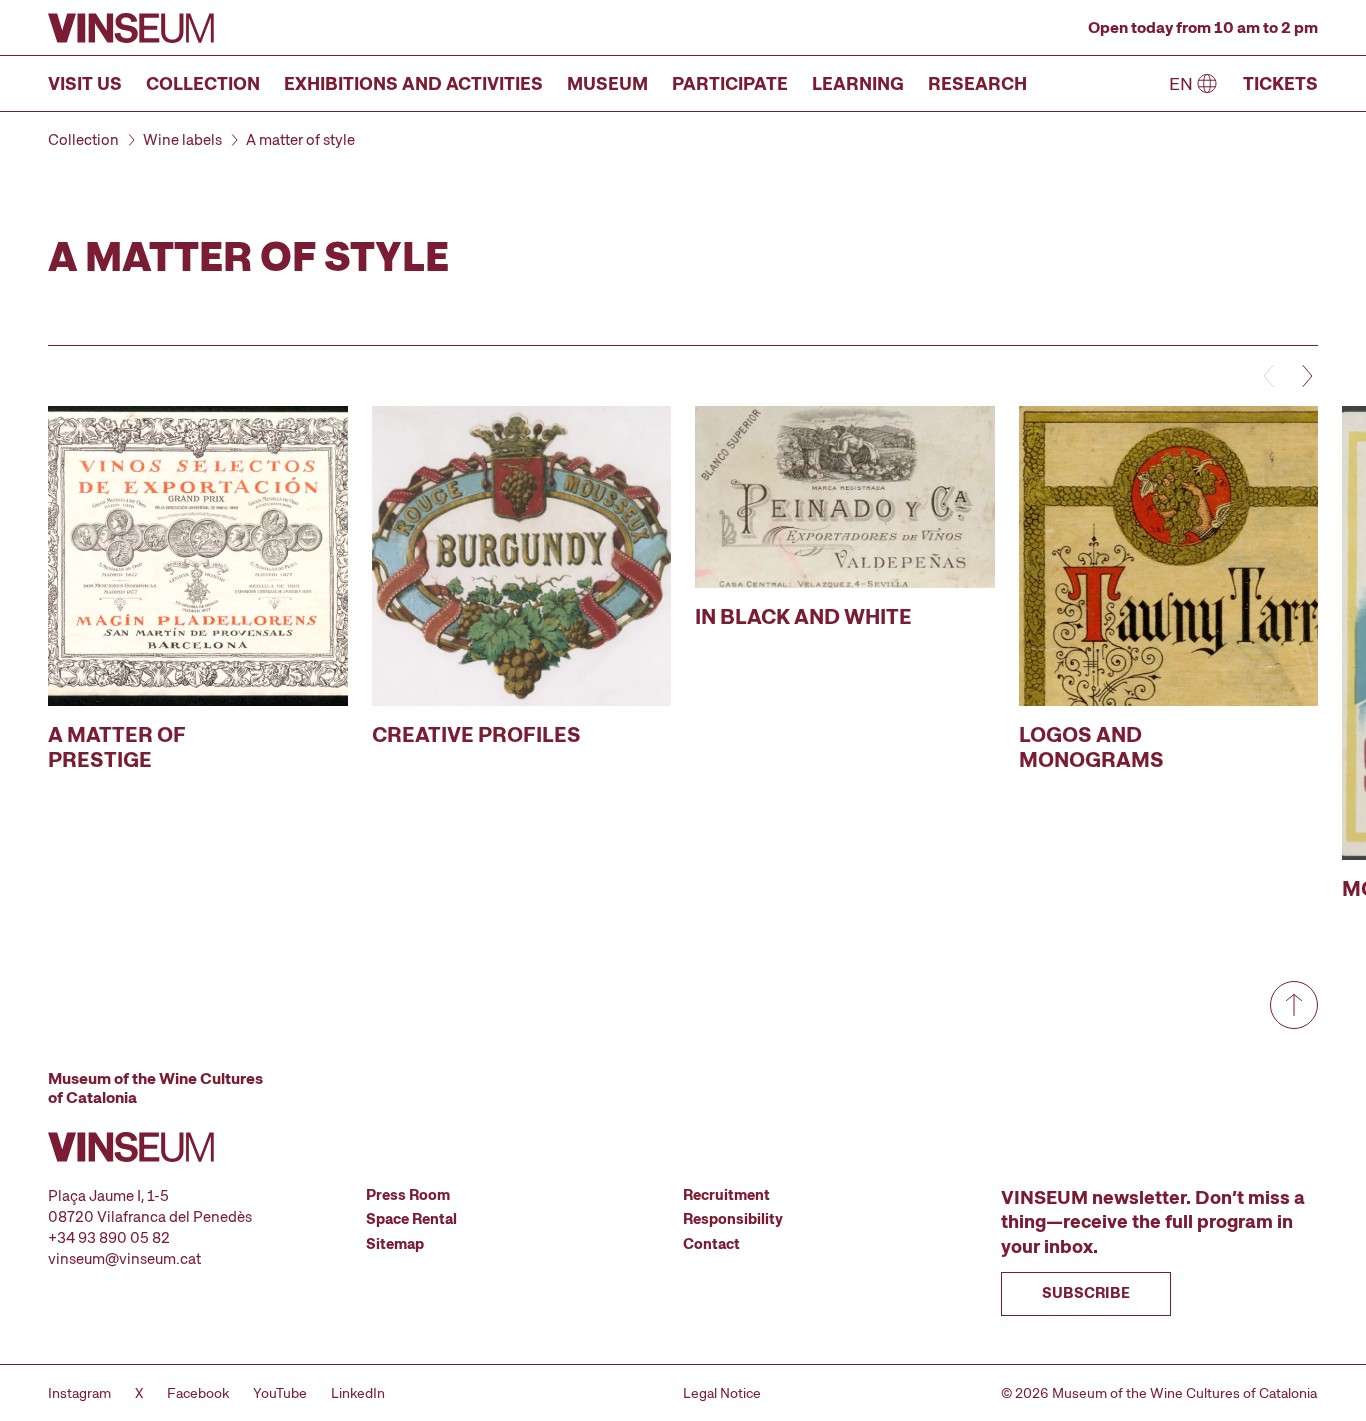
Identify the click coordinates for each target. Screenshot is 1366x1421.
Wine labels (182, 140)
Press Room (408, 1195)
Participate (730, 83)
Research (977, 83)
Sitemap (395, 1244)
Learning (858, 83)
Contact (711, 1244)
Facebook (198, 1393)
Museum (607, 83)
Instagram (79, 1393)
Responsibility (733, 1219)
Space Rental (411, 1219)
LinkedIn (358, 1393)
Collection (203, 83)
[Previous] (1270, 376)
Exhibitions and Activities (413, 83)
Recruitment (726, 1195)
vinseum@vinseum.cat (124, 1259)
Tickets (1280, 83)
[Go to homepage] (131, 28)
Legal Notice (722, 1393)
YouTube (280, 1393)
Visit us (85, 83)
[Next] (1306, 376)
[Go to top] (1294, 1005)
